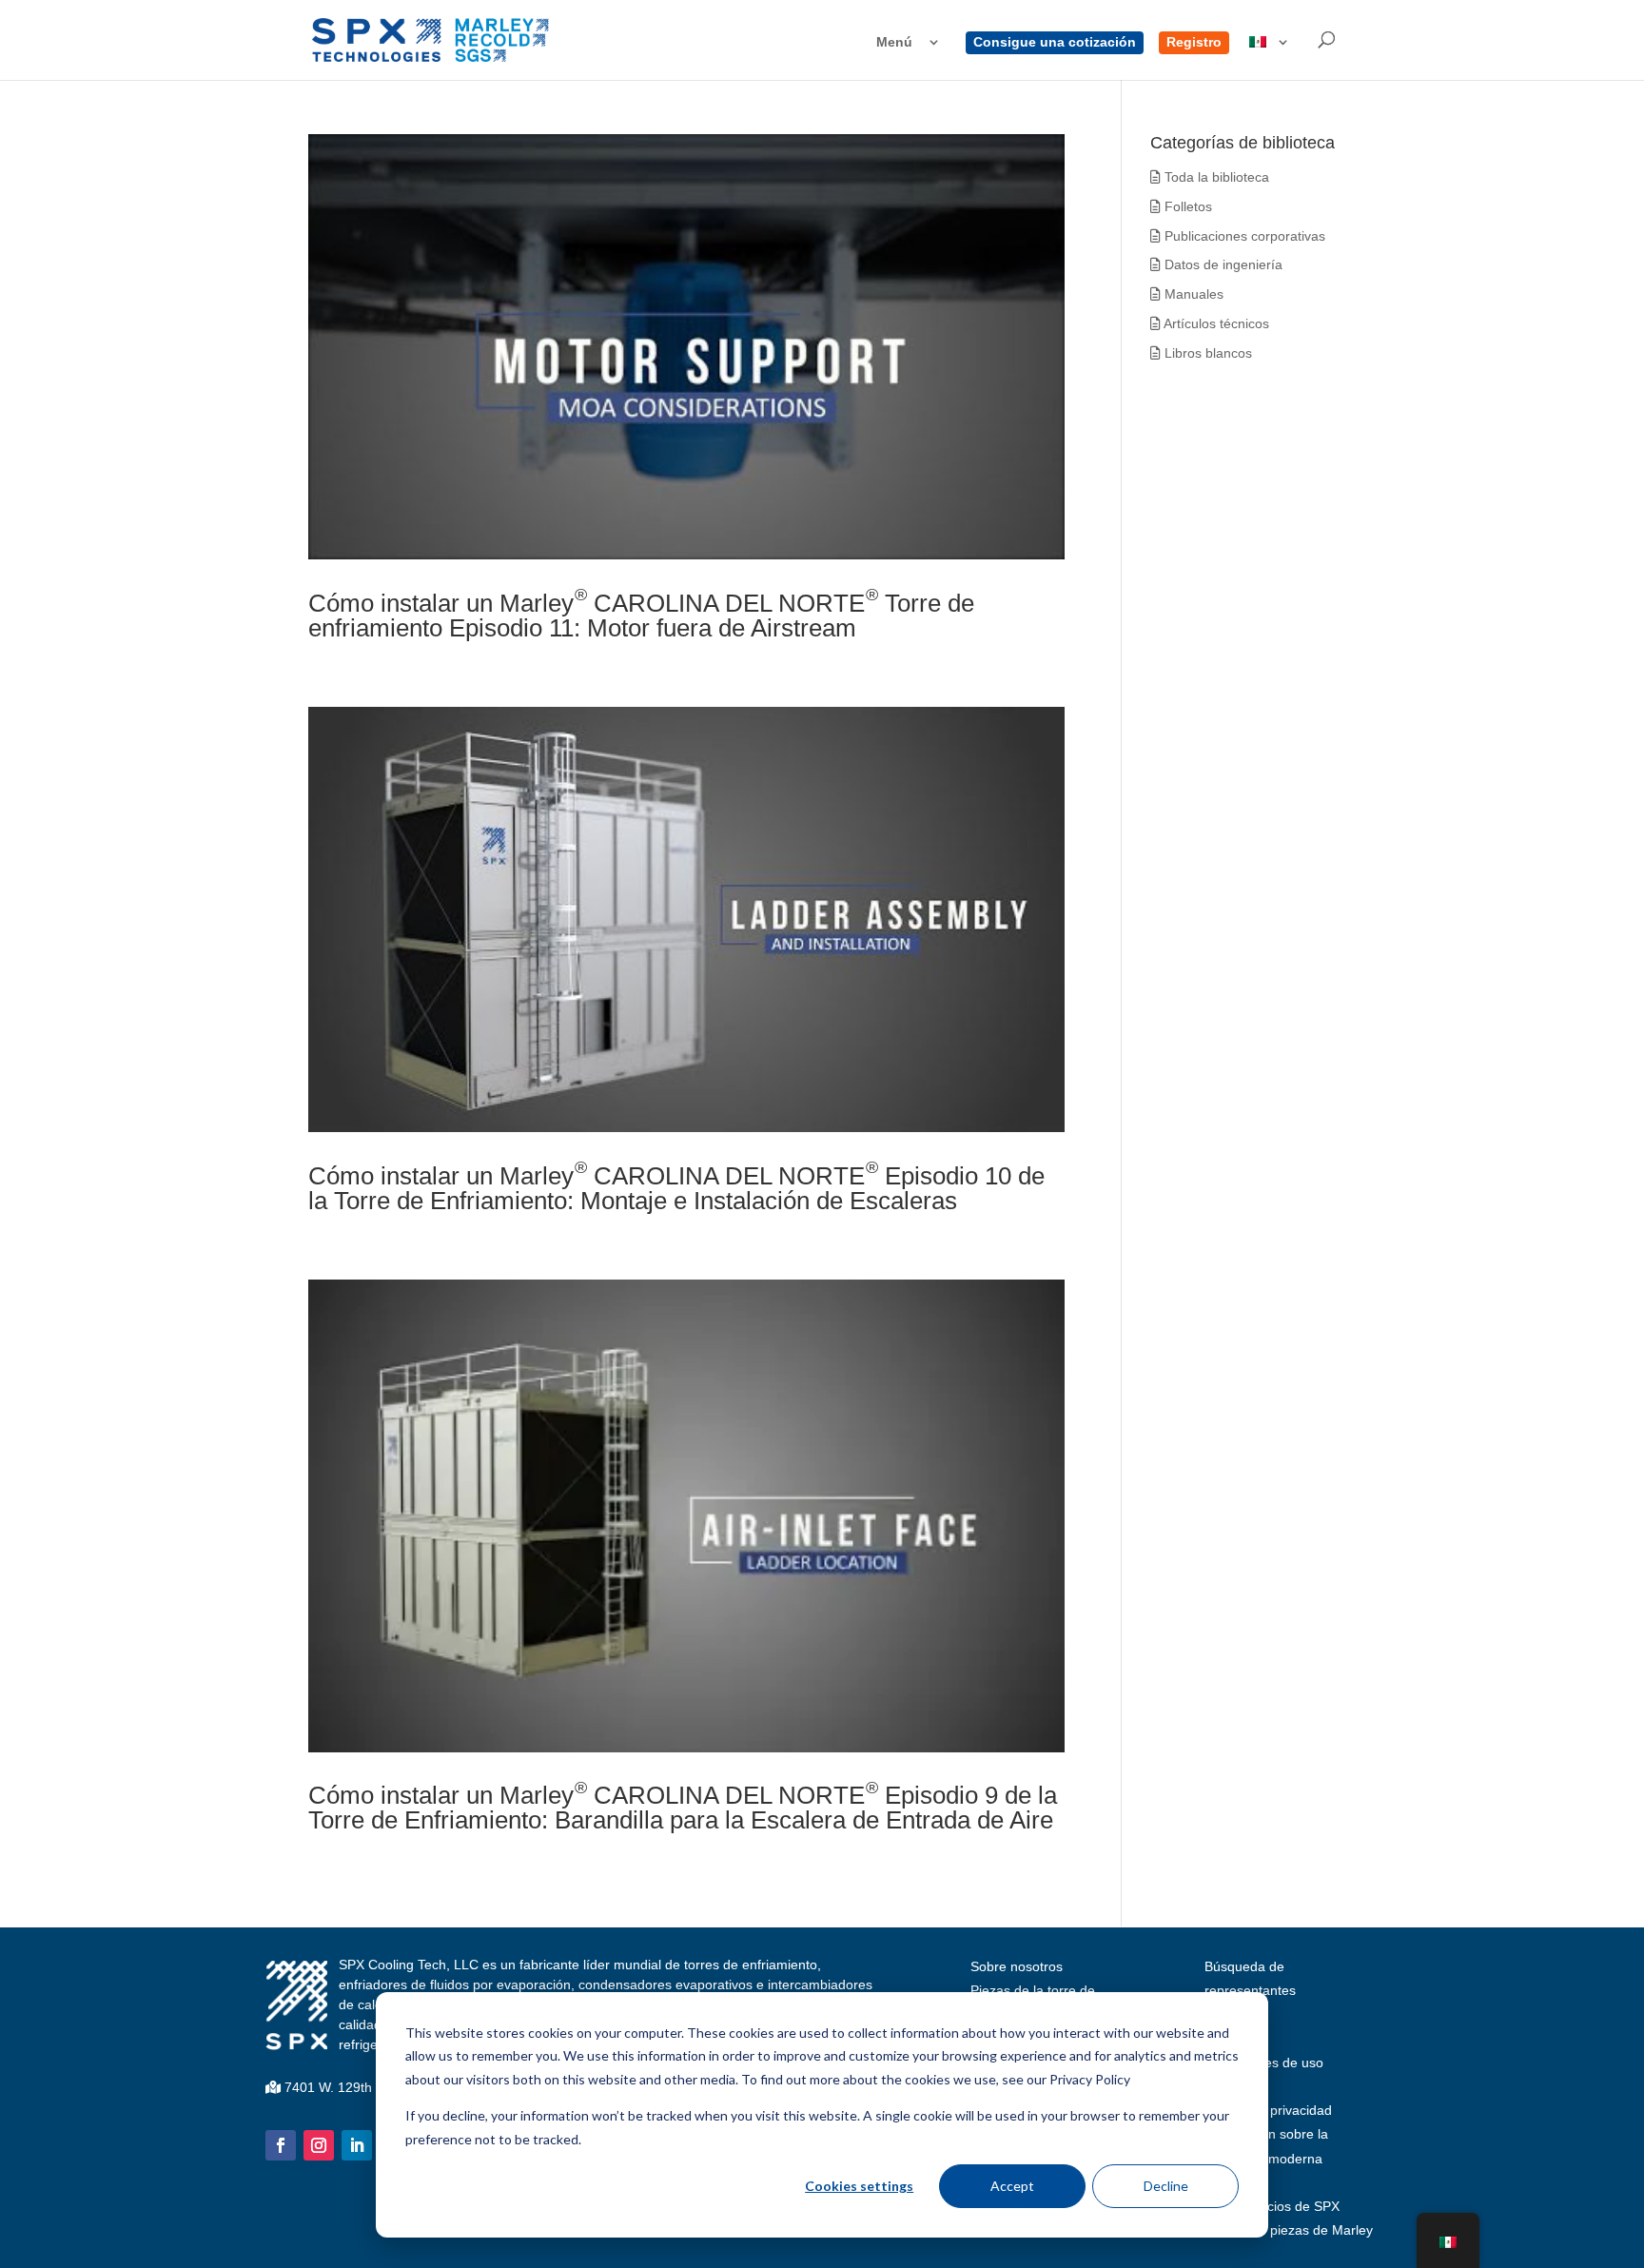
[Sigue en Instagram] (319, 2145)
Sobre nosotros (1017, 1966)
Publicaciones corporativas (1243, 236)
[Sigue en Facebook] (281, 2145)
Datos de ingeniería (1222, 264)
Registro (1194, 42)
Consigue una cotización (1055, 42)
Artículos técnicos (1215, 323)
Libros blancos (1206, 353)
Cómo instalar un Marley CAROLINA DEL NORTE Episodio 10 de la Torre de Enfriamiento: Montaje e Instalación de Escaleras (676, 1188)
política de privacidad (1268, 2110)
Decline (1166, 2186)
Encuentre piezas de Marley (1289, 2230)
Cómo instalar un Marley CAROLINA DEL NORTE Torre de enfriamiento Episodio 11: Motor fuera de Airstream (641, 616)
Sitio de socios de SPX (1272, 2206)
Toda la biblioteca (1215, 177)
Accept (1012, 2186)
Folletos (1186, 206)
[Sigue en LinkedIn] (357, 2145)
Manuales (1192, 294)
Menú (894, 42)
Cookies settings (859, 2186)
